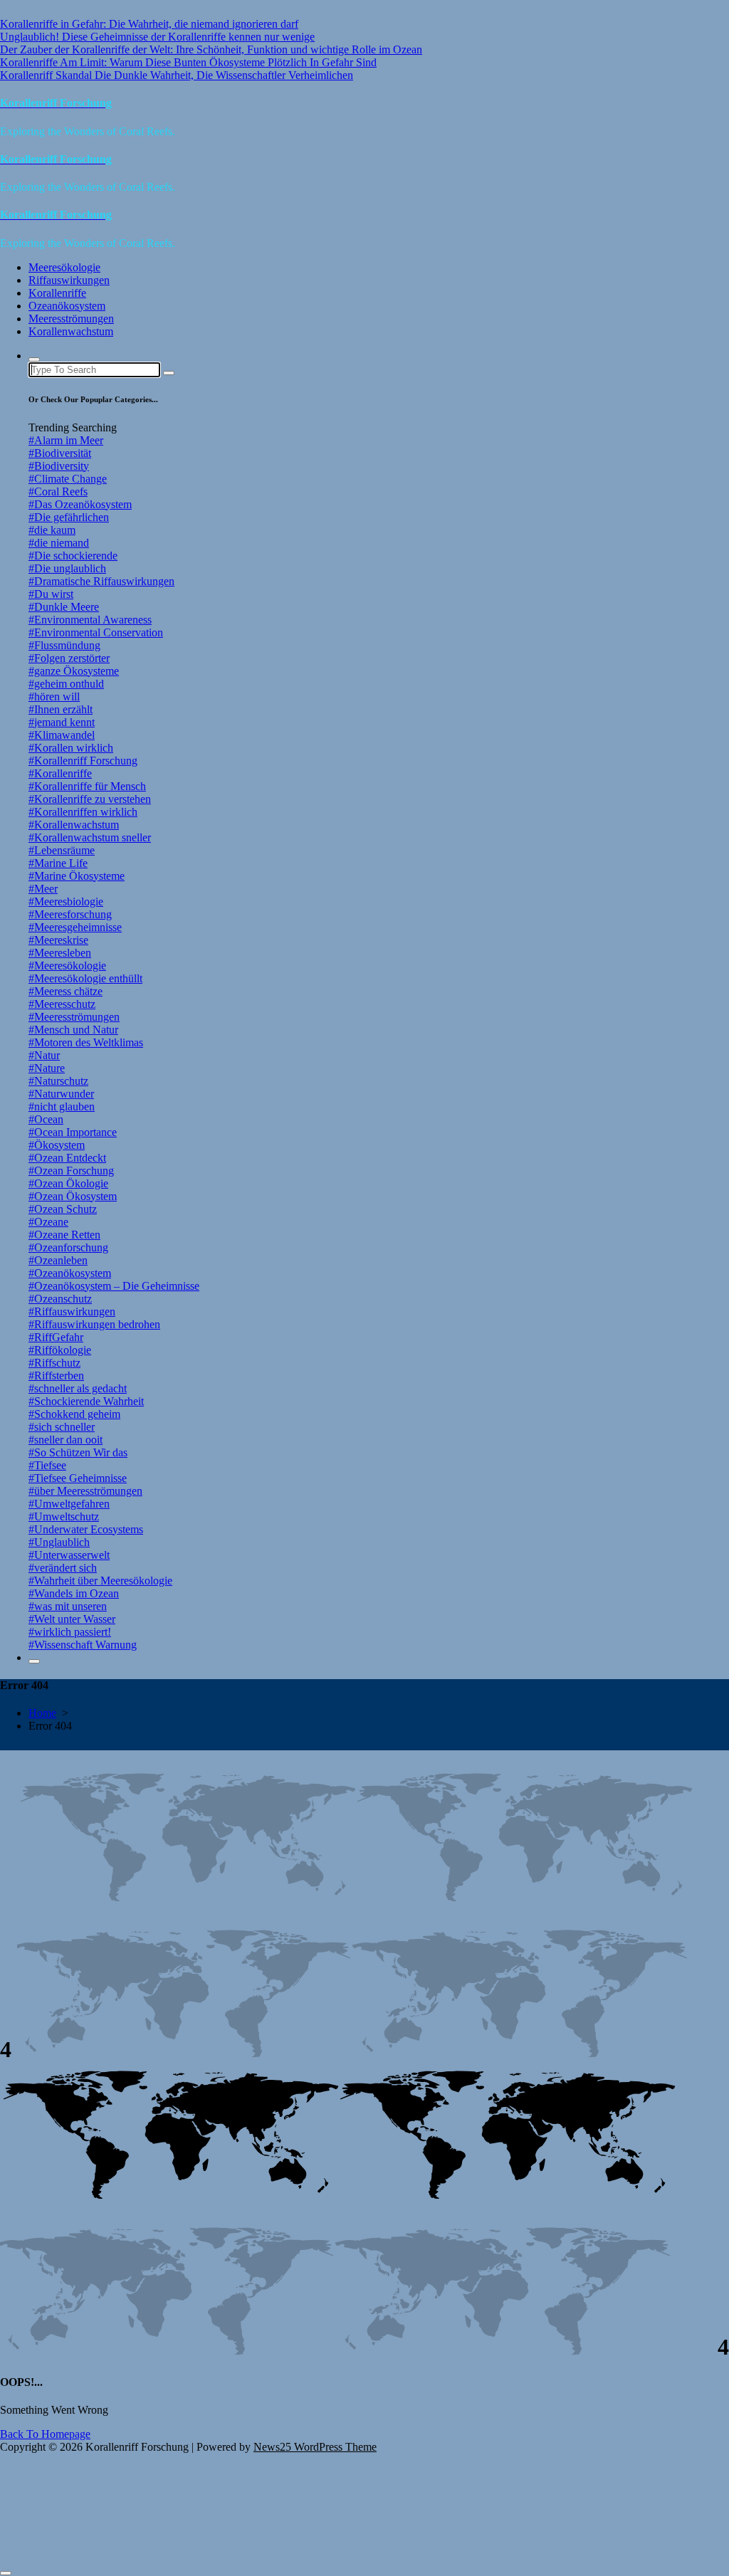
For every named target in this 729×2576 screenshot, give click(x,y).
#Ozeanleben (58, 1260)
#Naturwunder (61, 1094)
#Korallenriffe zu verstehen (90, 799)
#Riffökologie (60, 1350)
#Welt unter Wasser (72, 1619)
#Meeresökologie (67, 966)
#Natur (44, 1055)
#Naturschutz (58, 1081)
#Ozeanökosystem (70, 1273)
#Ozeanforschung (68, 1247)
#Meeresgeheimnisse (75, 927)
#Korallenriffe (60, 773)
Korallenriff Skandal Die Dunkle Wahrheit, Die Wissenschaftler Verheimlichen (177, 75)
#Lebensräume (62, 850)
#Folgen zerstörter (69, 658)
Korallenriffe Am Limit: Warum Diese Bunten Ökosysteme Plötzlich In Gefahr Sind (188, 62)
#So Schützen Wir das (78, 1452)
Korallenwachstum (71, 331)
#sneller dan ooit (65, 1440)
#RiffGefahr (56, 1337)
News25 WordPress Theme (315, 2447)
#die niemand (59, 543)
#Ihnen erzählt (61, 709)
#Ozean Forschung (71, 1171)
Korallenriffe (57, 293)
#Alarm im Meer (66, 440)
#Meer (43, 889)
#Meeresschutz (62, 1004)
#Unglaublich (59, 1542)
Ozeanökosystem (67, 306)
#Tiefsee (47, 1465)
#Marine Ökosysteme (77, 876)
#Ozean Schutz (63, 1209)
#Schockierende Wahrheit (86, 1401)
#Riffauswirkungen (72, 1311)
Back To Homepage (45, 2434)
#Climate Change (68, 479)
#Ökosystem (57, 1145)
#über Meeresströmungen (85, 1491)
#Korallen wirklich (71, 748)
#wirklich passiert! (70, 1632)
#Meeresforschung (70, 914)
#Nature (47, 1068)
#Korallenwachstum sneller (90, 837)
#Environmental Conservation (96, 632)
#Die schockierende (73, 556)
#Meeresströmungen (74, 1017)
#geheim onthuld (66, 684)
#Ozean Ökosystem (73, 1196)
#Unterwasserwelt (69, 1555)
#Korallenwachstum (74, 825)
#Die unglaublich (67, 568)
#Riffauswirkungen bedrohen (94, 1324)
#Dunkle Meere (64, 607)
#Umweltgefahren (69, 1504)
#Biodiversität (60, 453)
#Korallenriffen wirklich (83, 812)
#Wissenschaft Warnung (83, 1645)
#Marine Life (58, 863)
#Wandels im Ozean (74, 1593)
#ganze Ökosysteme (74, 671)
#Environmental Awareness (90, 620)
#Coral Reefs (58, 491)
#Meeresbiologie (66, 901)
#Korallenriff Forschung (83, 761)
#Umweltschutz (64, 1516)
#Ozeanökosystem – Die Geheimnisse (114, 1286)
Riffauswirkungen (69, 280)
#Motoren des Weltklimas (86, 1042)
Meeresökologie (64, 267)
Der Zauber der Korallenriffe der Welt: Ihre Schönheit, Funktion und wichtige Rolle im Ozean (211, 49)
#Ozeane (48, 1222)
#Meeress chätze (65, 991)
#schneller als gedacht (78, 1388)
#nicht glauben (62, 1106)
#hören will (54, 696)
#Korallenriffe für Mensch (87, 786)
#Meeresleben (60, 953)
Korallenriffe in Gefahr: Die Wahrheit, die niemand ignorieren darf (149, 24)
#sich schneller (62, 1427)
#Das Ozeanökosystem (80, 504)
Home (42, 1713)
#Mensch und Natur (73, 1030)
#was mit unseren (68, 1606)
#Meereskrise (58, 940)
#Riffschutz (54, 1363)
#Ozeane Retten (64, 1235)
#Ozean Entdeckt (67, 1158)
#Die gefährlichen (69, 517)
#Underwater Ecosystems (86, 1529)
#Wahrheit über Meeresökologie (100, 1581)
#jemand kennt (62, 722)
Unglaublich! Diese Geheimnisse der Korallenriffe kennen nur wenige (157, 37)
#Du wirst (51, 594)
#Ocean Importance (73, 1132)
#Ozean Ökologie (68, 1183)
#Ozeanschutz (60, 1299)
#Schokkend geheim (74, 1414)
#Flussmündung (64, 645)
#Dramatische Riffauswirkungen (101, 581)
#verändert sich (63, 1568)
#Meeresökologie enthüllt (85, 978)
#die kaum (52, 530)
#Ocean (46, 1119)
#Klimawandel (62, 735)
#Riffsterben (56, 1376)
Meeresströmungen (71, 319)
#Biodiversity (59, 466)
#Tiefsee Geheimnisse (78, 1478)
